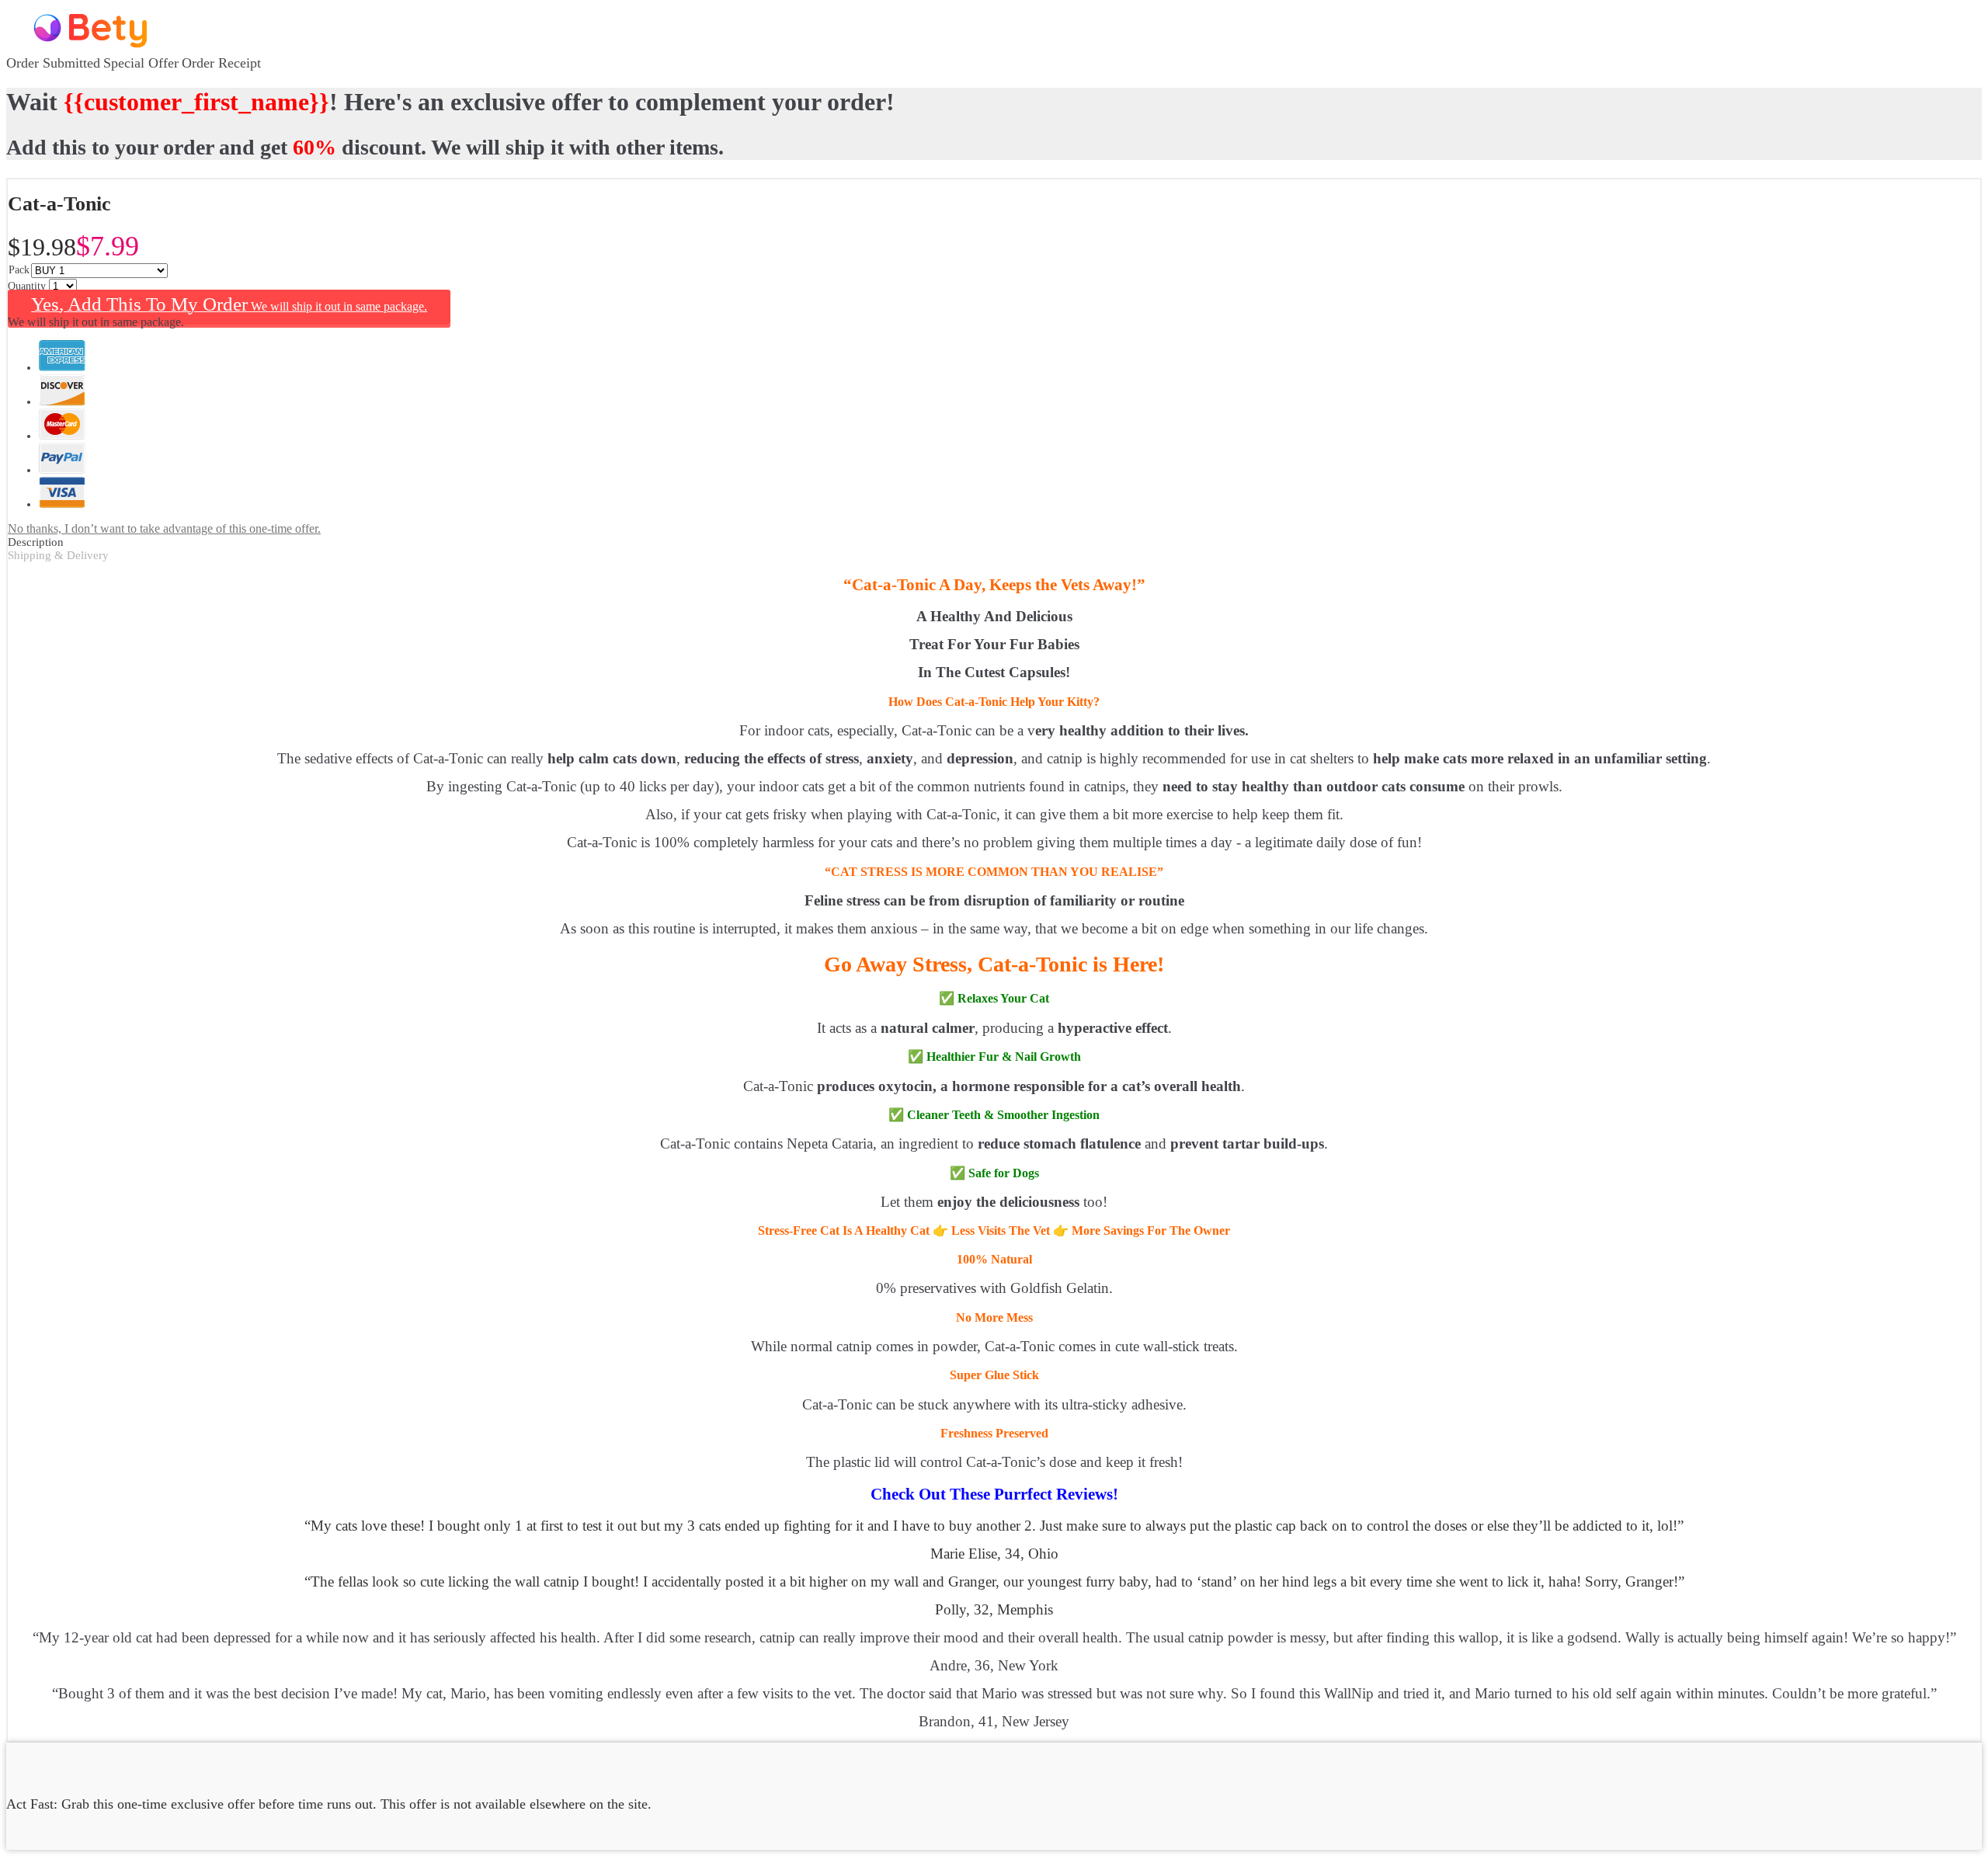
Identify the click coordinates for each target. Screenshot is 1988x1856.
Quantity (28, 286)
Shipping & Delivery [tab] (58, 555)
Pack (19, 270)
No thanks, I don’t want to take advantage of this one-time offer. (164, 528)
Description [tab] (36, 542)
